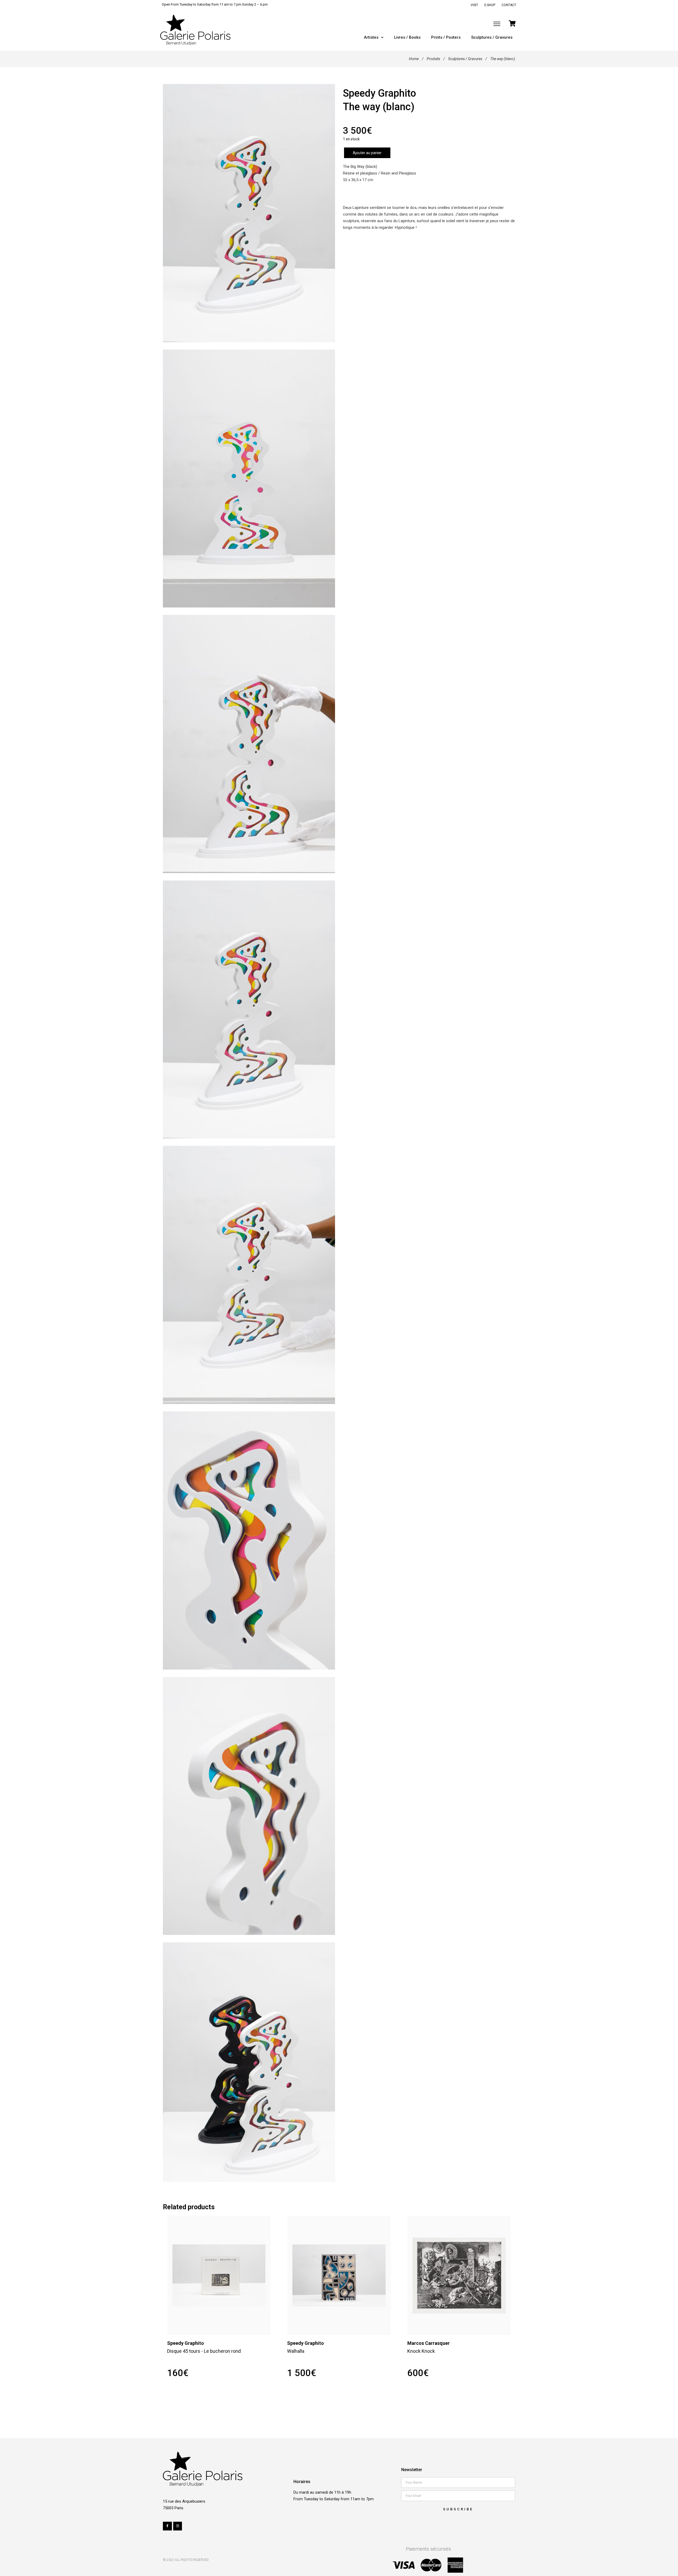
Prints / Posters (446, 37)
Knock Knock (421, 2351)
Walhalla (296, 2351)
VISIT (474, 5)
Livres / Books (407, 37)
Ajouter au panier (367, 153)
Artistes (371, 37)
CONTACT (509, 5)
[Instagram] (178, 2526)
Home (414, 59)
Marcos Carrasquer (429, 2343)
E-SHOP (490, 5)
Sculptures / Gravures (492, 37)
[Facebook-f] (167, 2526)
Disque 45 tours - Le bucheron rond (204, 2351)
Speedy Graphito (380, 93)
